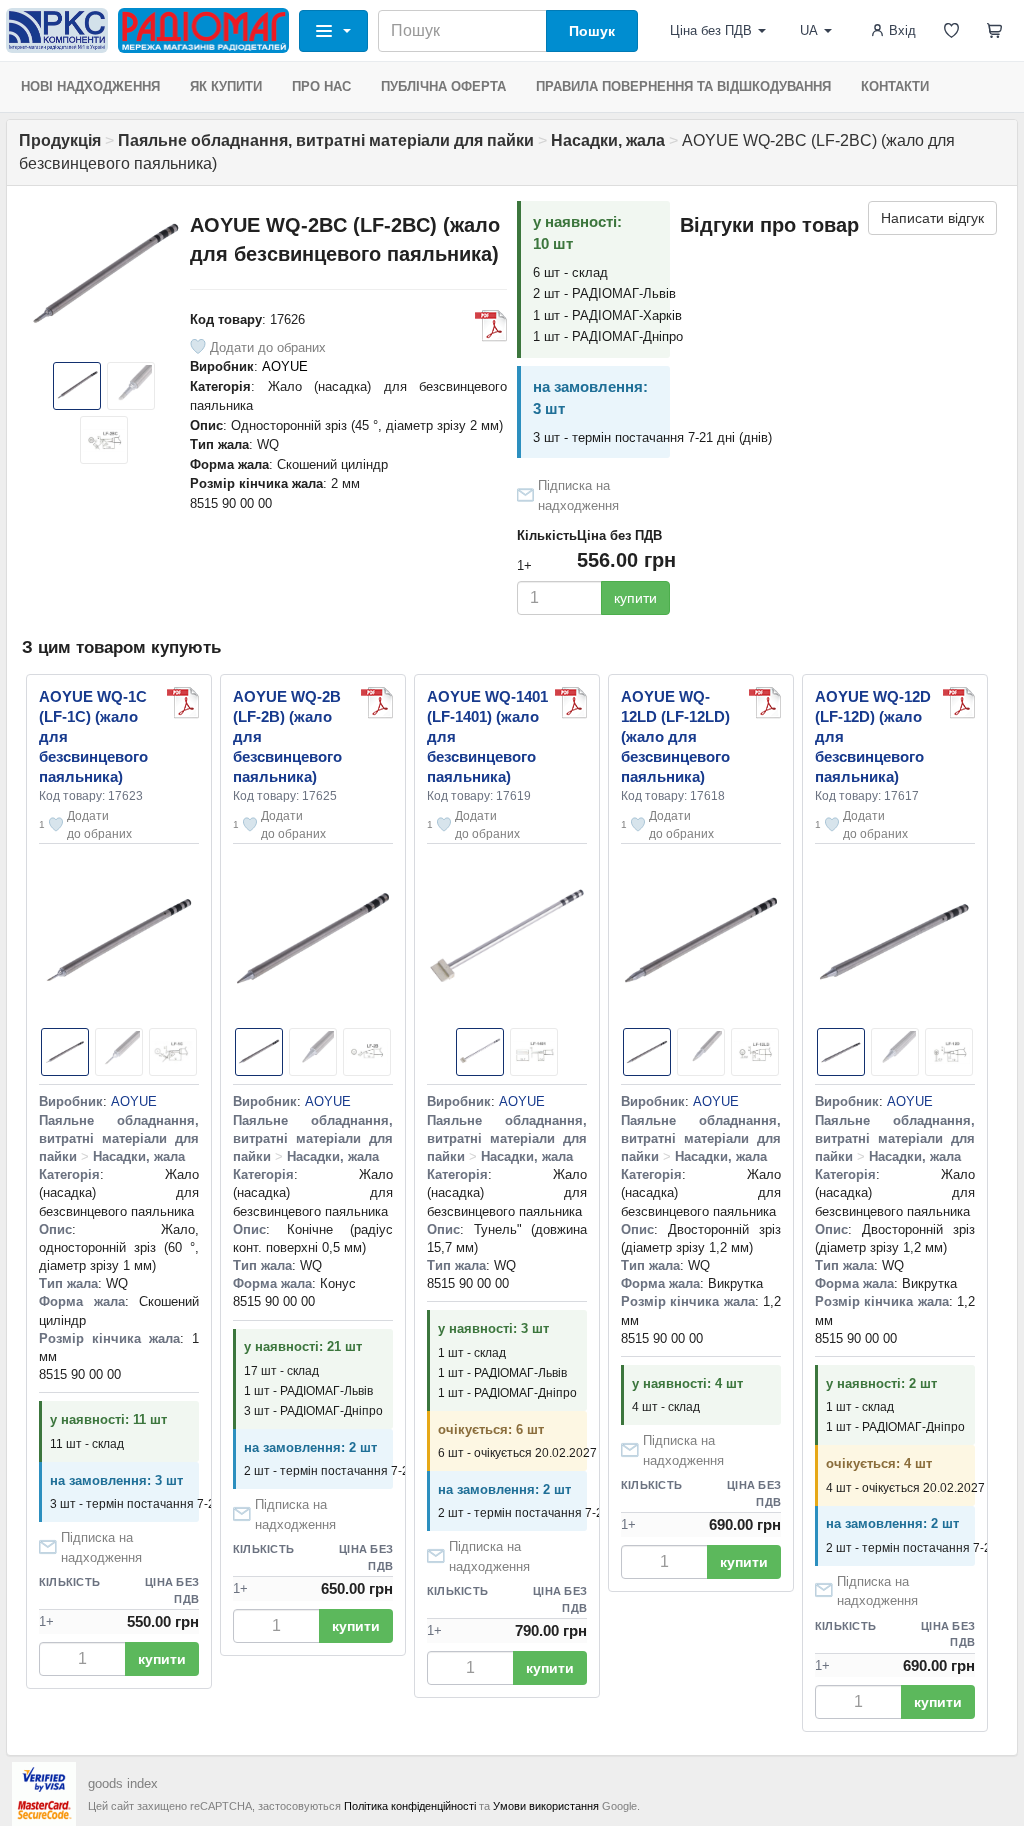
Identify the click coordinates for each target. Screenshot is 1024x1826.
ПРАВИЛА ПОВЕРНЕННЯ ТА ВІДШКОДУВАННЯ (683, 86)
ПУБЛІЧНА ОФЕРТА (443, 86)
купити (635, 598)
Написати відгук (932, 218)
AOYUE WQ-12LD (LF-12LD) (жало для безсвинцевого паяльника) (675, 736)
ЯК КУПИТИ (226, 86)
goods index (123, 1783)
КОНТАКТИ (895, 86)
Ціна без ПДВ (711, 30)
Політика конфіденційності (410, 1806)
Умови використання (546, 1806)
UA (809, 30)
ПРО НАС (321, 86)
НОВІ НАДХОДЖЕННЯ (90, 86)
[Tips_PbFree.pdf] (491, 326)
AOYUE (285, 366)
